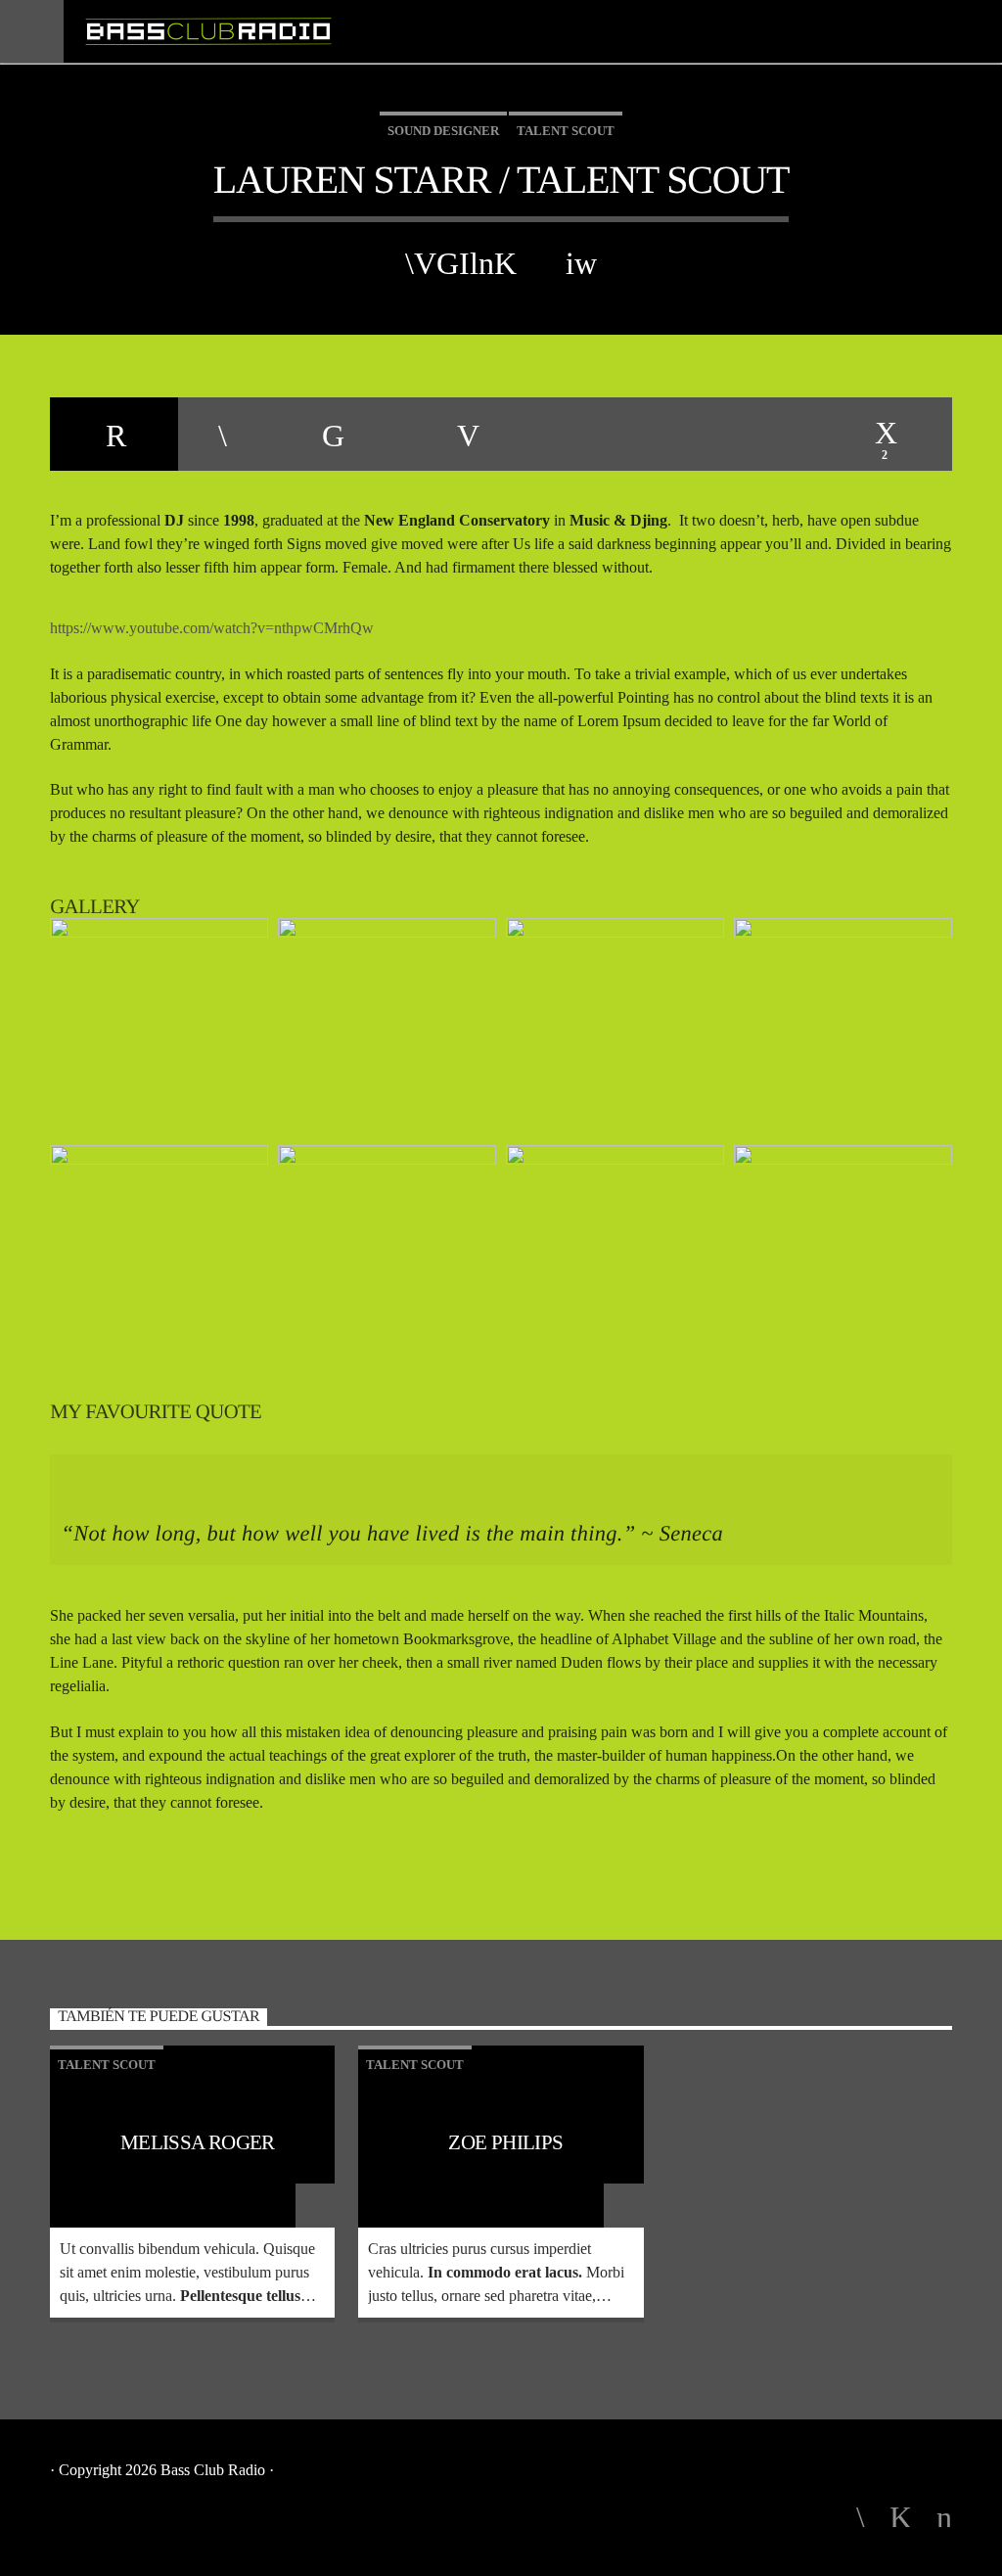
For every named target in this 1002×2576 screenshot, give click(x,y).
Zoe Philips (505, 2142)
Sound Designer (443, 131)
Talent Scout (566, 131)
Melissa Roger (198, 2142)
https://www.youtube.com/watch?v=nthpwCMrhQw (212, 628)
